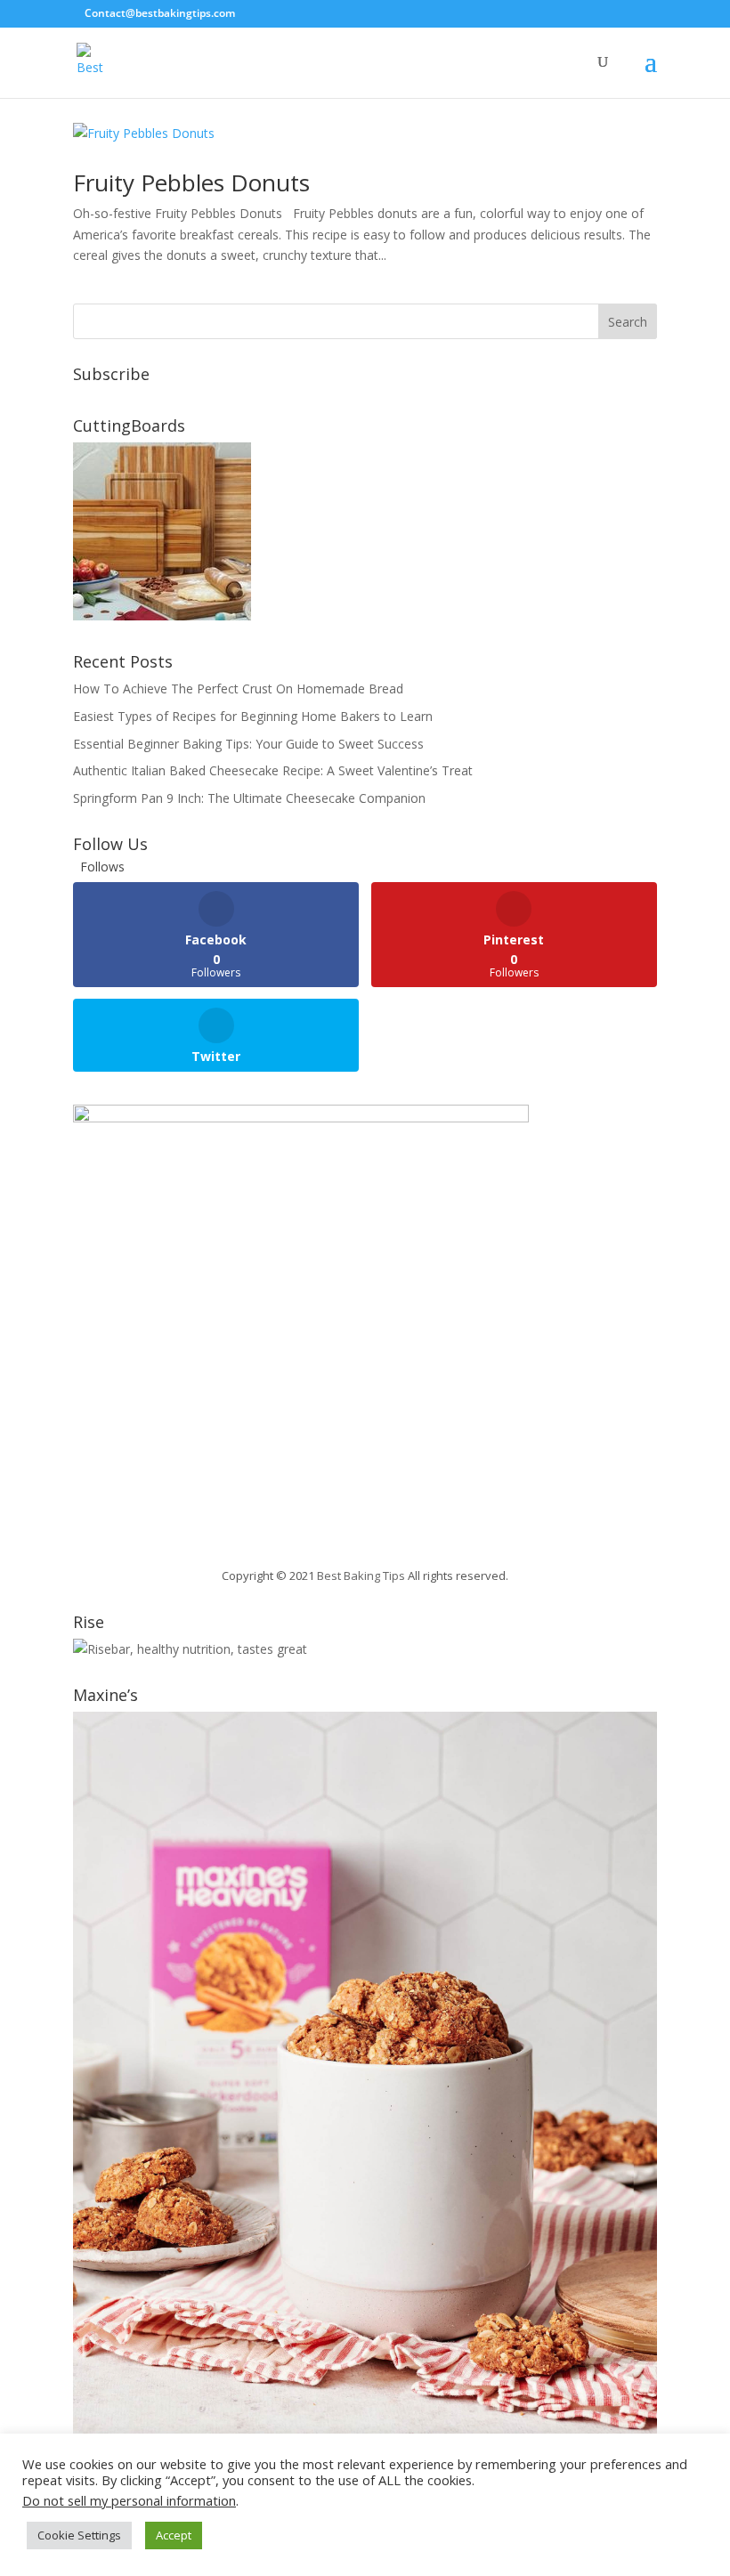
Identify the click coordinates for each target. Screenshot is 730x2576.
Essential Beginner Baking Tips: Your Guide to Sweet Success (248, 744)
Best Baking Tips (361, 1576)
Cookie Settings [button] (79, 2535)
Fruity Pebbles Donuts (191, 182)
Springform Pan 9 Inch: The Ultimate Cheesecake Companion (249, 798)
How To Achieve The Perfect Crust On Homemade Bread (238, 689)
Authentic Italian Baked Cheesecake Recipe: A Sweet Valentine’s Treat (273, 770)
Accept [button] (174, 2535)
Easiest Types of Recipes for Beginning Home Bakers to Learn (253, 716)
